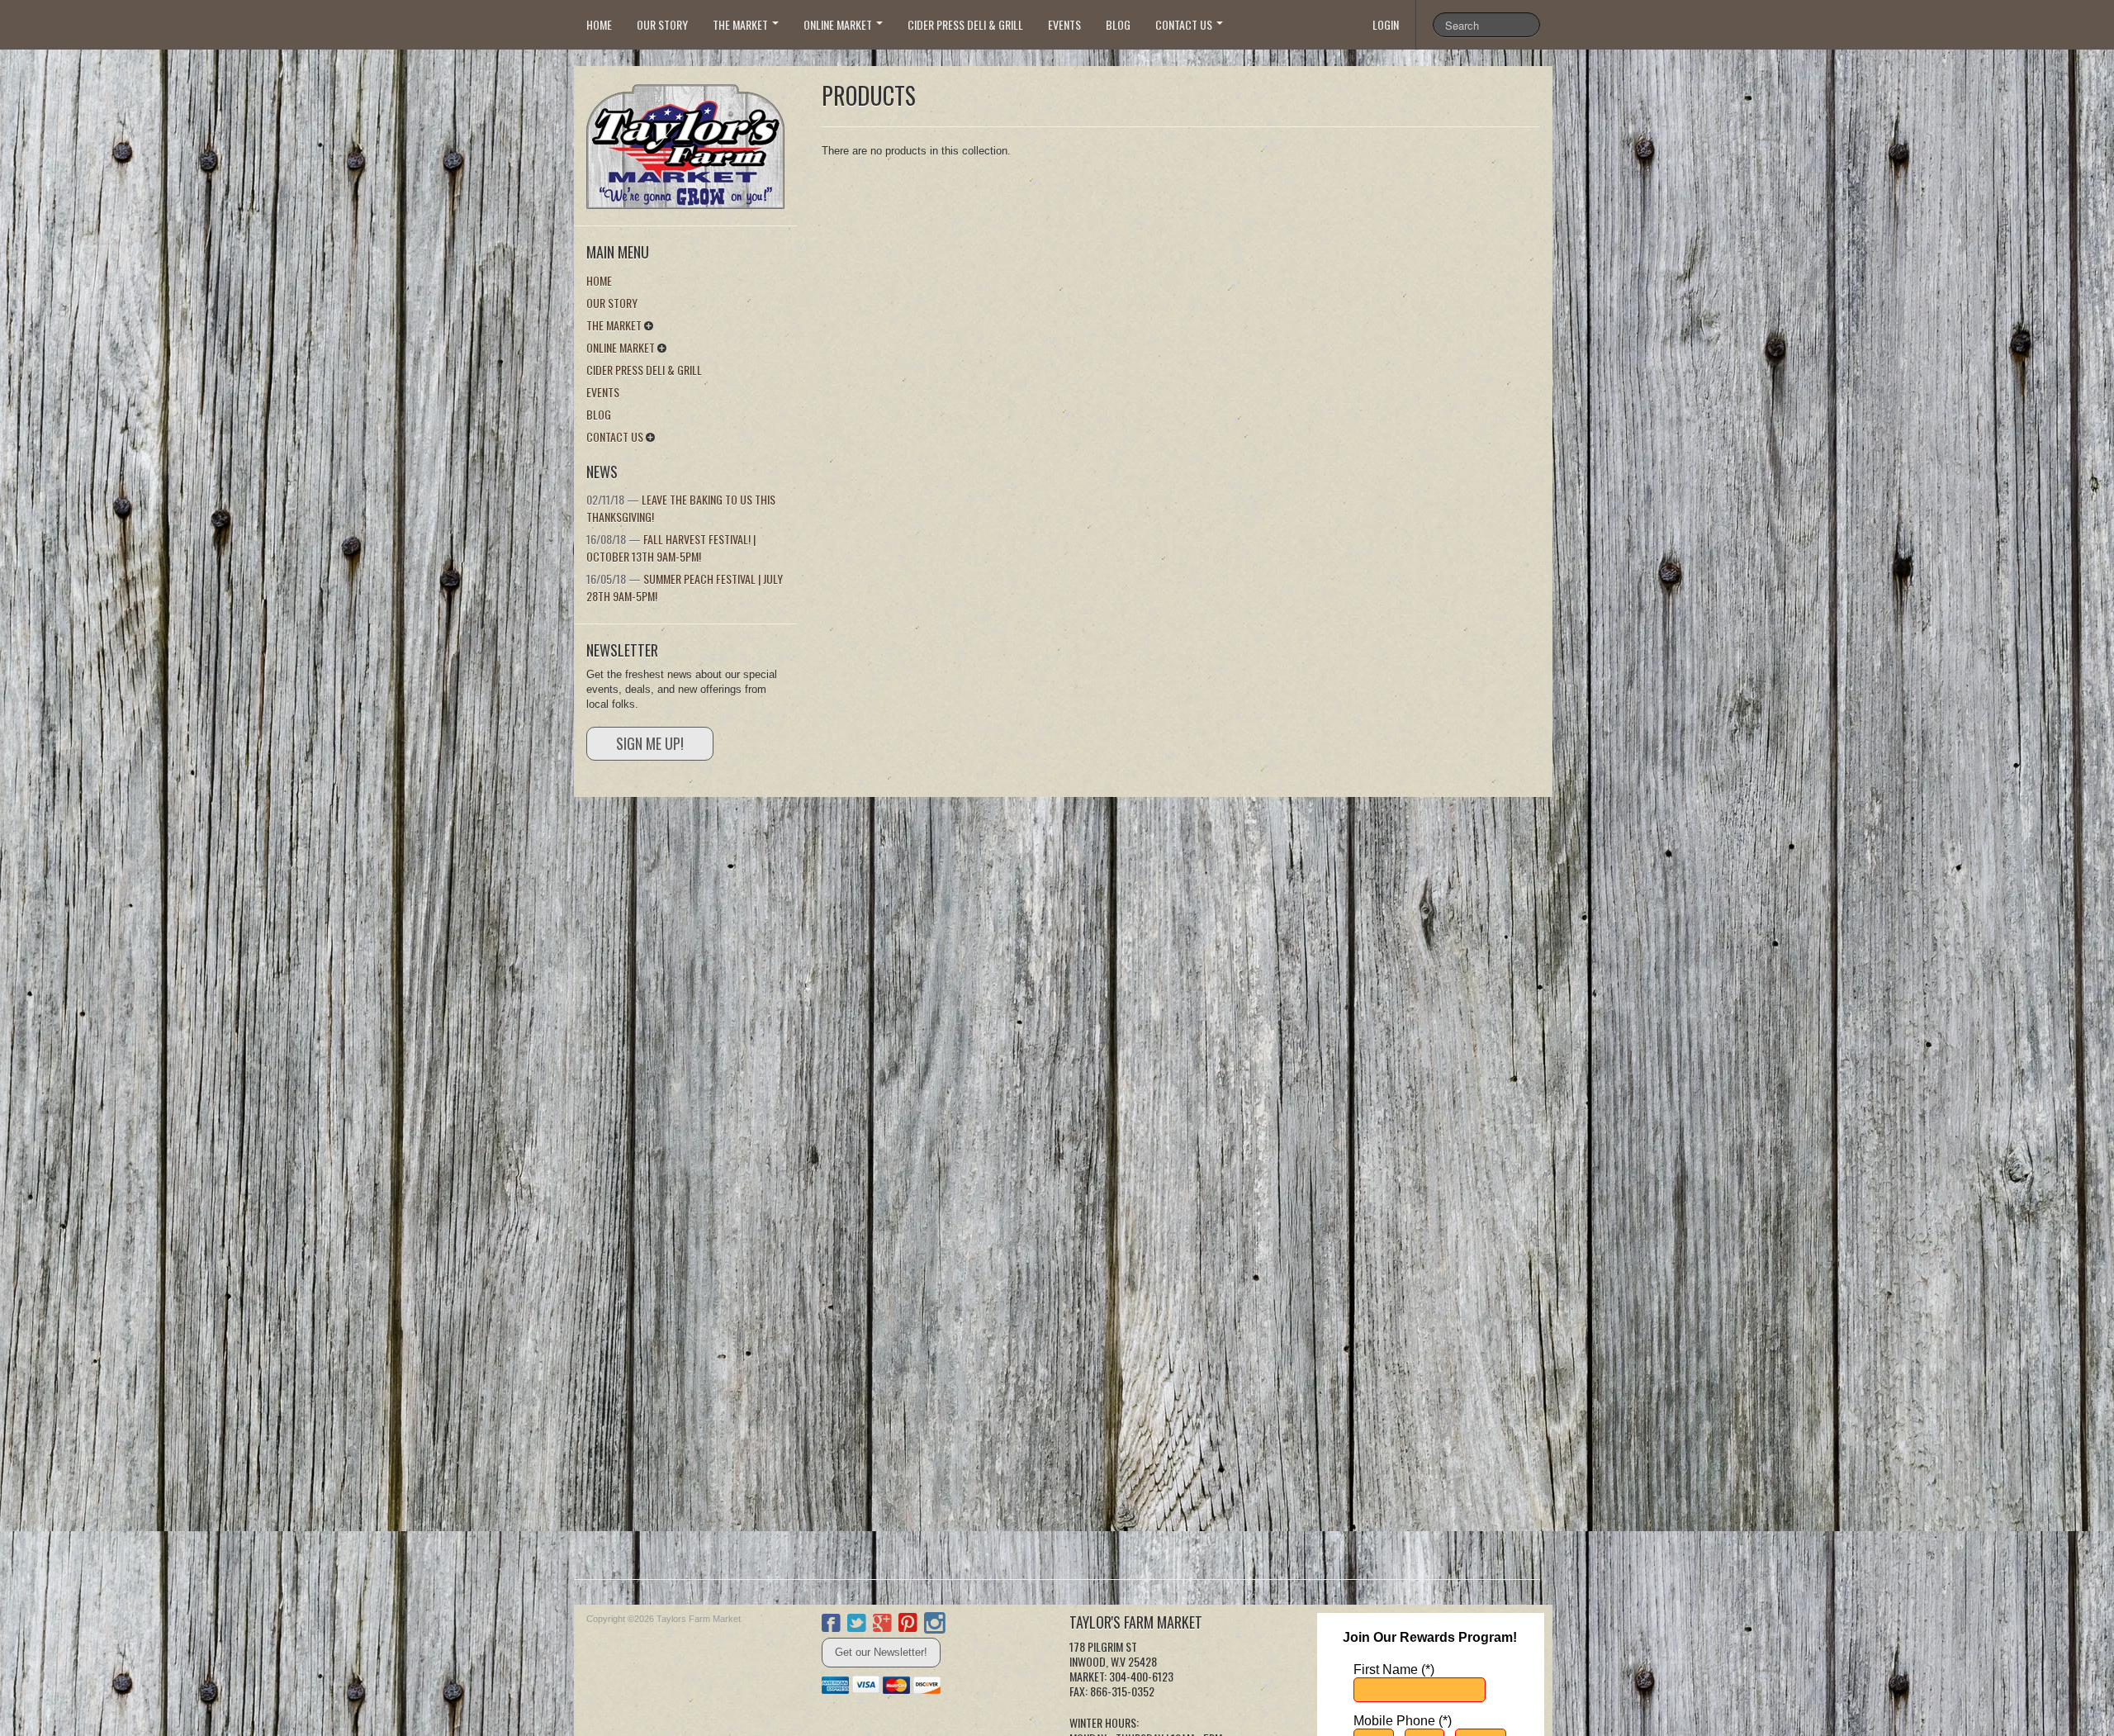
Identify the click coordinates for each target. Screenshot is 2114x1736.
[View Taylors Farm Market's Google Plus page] (882, 1625)
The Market (742, 24)
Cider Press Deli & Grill (965, 24)
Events (1064, 24)
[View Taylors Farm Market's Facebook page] (831, 1625)
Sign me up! (650, 743)
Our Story (662, 24)
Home (599, 24)
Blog (1118, 24)
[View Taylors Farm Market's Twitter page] (857, 1625)
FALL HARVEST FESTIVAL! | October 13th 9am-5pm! (671, 548)
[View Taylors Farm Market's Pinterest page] (908, 1625)
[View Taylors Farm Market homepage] (692, 142)
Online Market (839, 24)
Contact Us (1185, 24)
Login (1386, 24)
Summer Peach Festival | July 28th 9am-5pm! (685, 587)
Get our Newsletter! (881, 1652)
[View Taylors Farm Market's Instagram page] (935, 1625)
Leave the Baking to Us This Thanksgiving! (681, 508)
